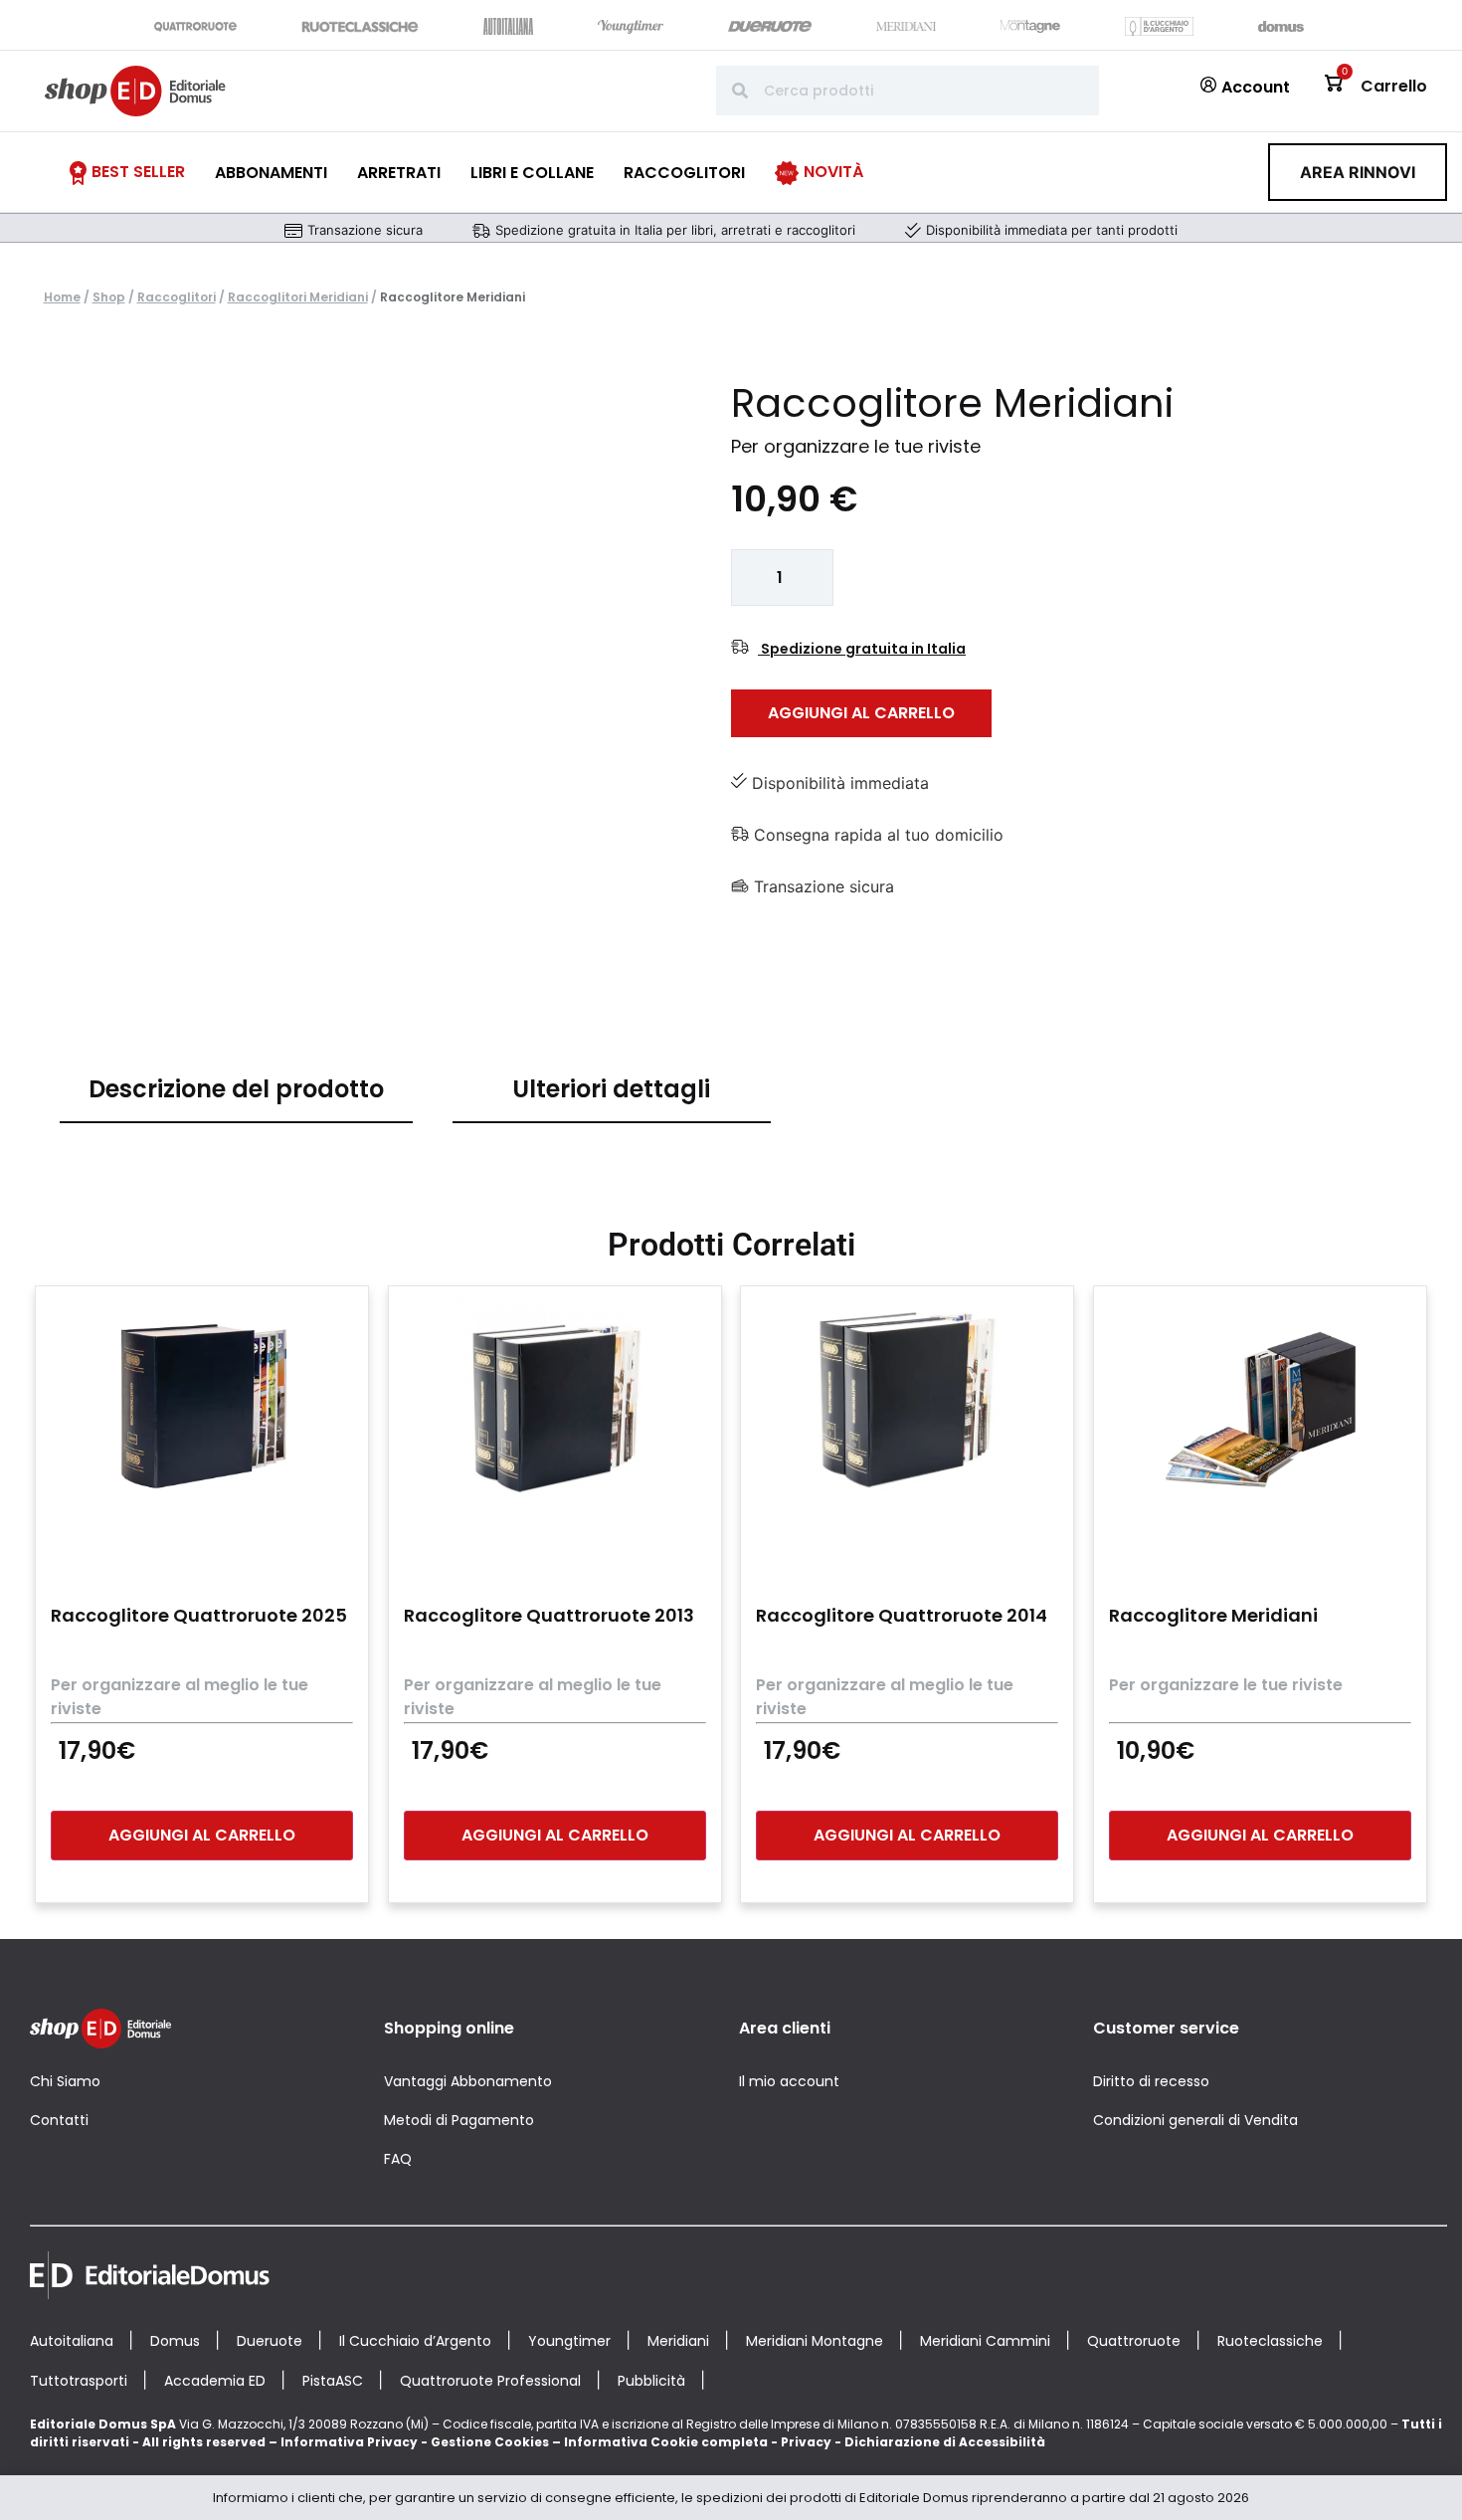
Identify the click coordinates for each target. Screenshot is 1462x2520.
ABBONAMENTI (271, 173)
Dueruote (270, 2341)
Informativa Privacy (349, 2442)
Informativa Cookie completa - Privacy (698, 2442)
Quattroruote (1134, 2341)
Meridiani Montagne (815, 2341)
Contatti (59, 2120)
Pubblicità (651, 2381)
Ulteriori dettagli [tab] (611, 1089)
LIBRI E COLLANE (532, 173)
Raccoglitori (177, 297)
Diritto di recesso (1151, 2081)
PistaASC (333, 2381)
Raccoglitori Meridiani (298, 297)
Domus (175, 2341)
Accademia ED (215, 2381)
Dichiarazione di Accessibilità (945, 2442)
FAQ (398, 2159)
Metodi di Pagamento (459, 2120)
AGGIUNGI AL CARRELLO (861, 713)
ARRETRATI (399, 173)
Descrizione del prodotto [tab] (236, 1089)
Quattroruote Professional (490, 2381)
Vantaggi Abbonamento (468, 2081)
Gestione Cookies (490, 2442)
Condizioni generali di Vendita (1195, 2120)
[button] (1358, 172)
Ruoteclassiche (1270, 2341)
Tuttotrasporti (79, 2381)
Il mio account (789, 2081)
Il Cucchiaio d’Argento (415, 2341)
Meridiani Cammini (985, 2341)
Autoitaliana (72, 2341)
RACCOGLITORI (684, 173)
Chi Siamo (65, 2081)
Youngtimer (569, 2341)
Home (62, 297)
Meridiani (678, 2341)
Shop (109, 297)
